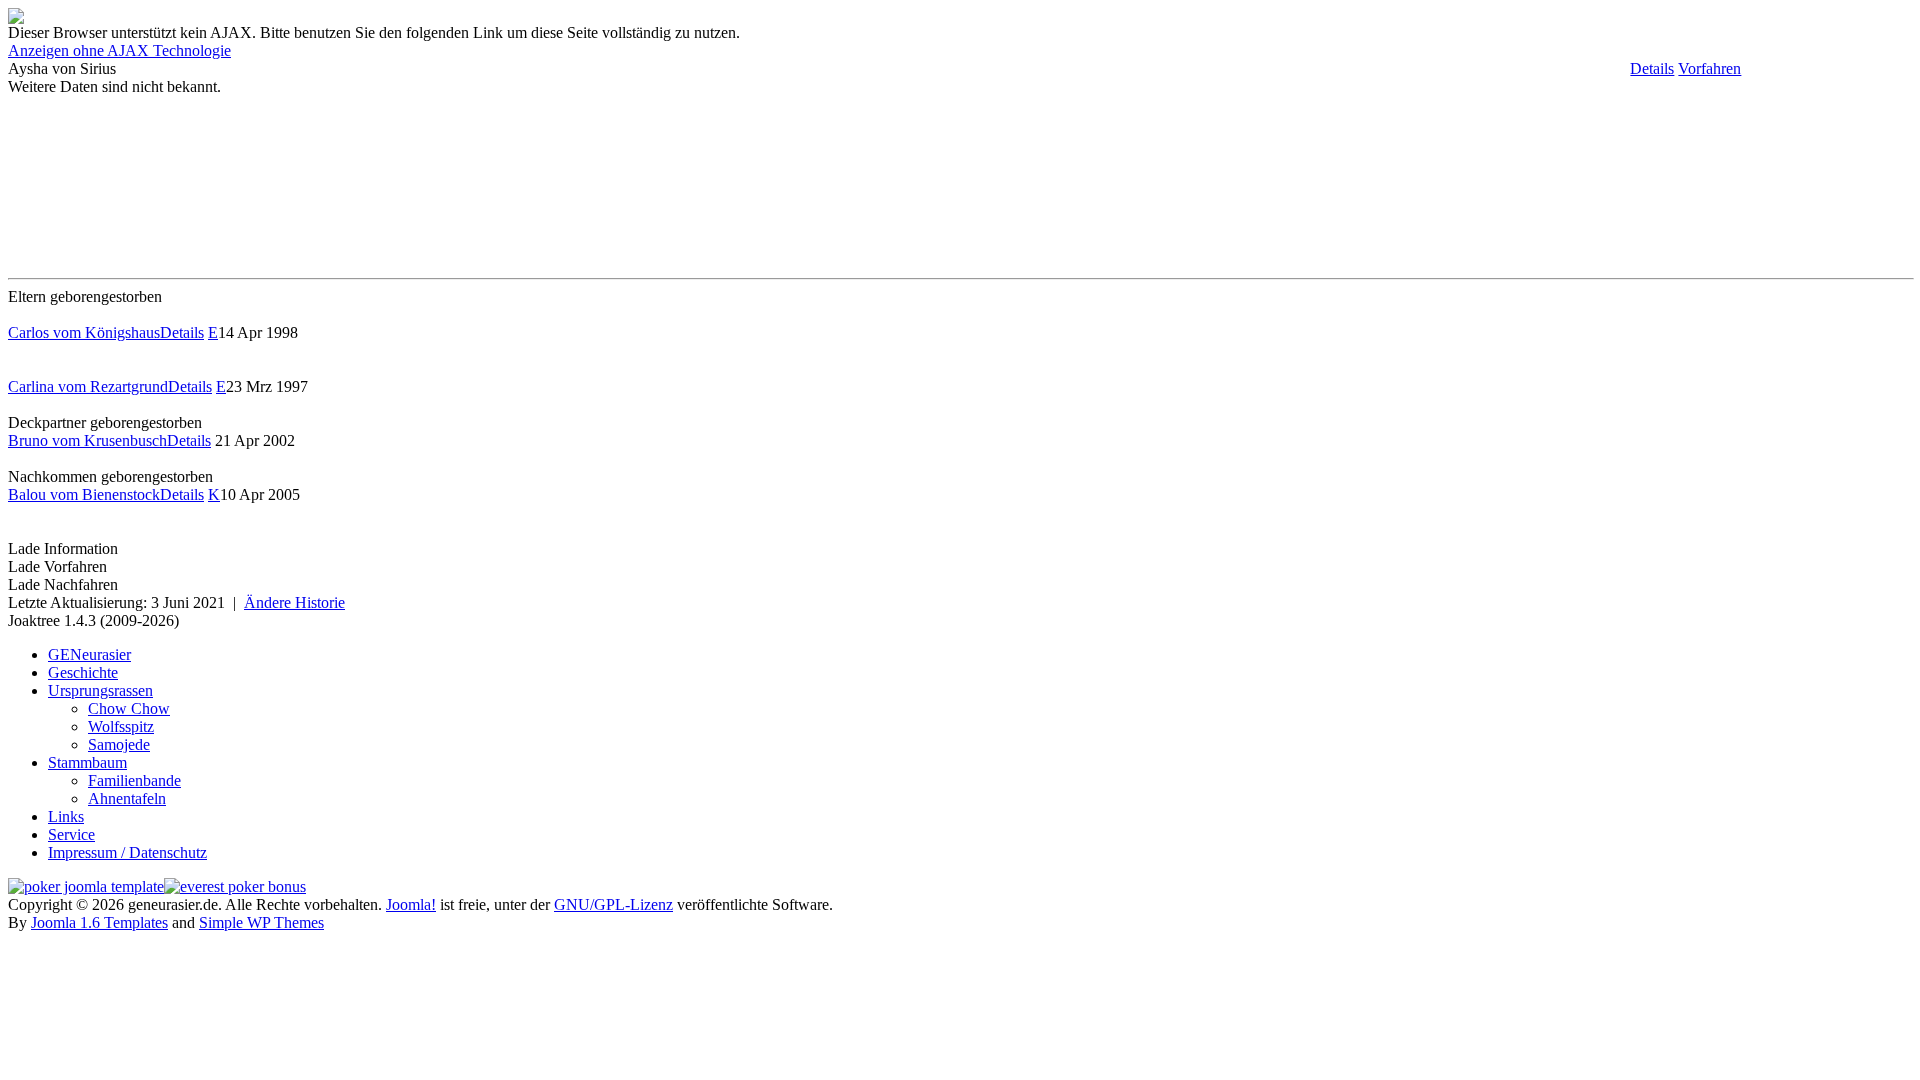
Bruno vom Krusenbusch (87, 440)
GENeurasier (89, 654)
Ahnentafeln (127, 798)
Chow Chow (129, 708)
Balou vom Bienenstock (84, 494)
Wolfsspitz (121, 726)
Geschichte (83, 672)
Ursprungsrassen (100, 690)
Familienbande (134, 780)
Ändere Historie (294, 602)
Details (1652, 68)
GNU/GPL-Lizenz (613, 904)
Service (71, 834)
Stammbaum (87, 762)
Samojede (119, 744)
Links (66, 816)
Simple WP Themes (261, 922)
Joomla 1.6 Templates (99, 922)
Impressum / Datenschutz (127, 852)
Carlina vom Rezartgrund (88, 386)
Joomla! (411, 904)
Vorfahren (1709, 68)
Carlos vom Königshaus (84, 332)
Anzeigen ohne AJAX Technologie (119, 50)
